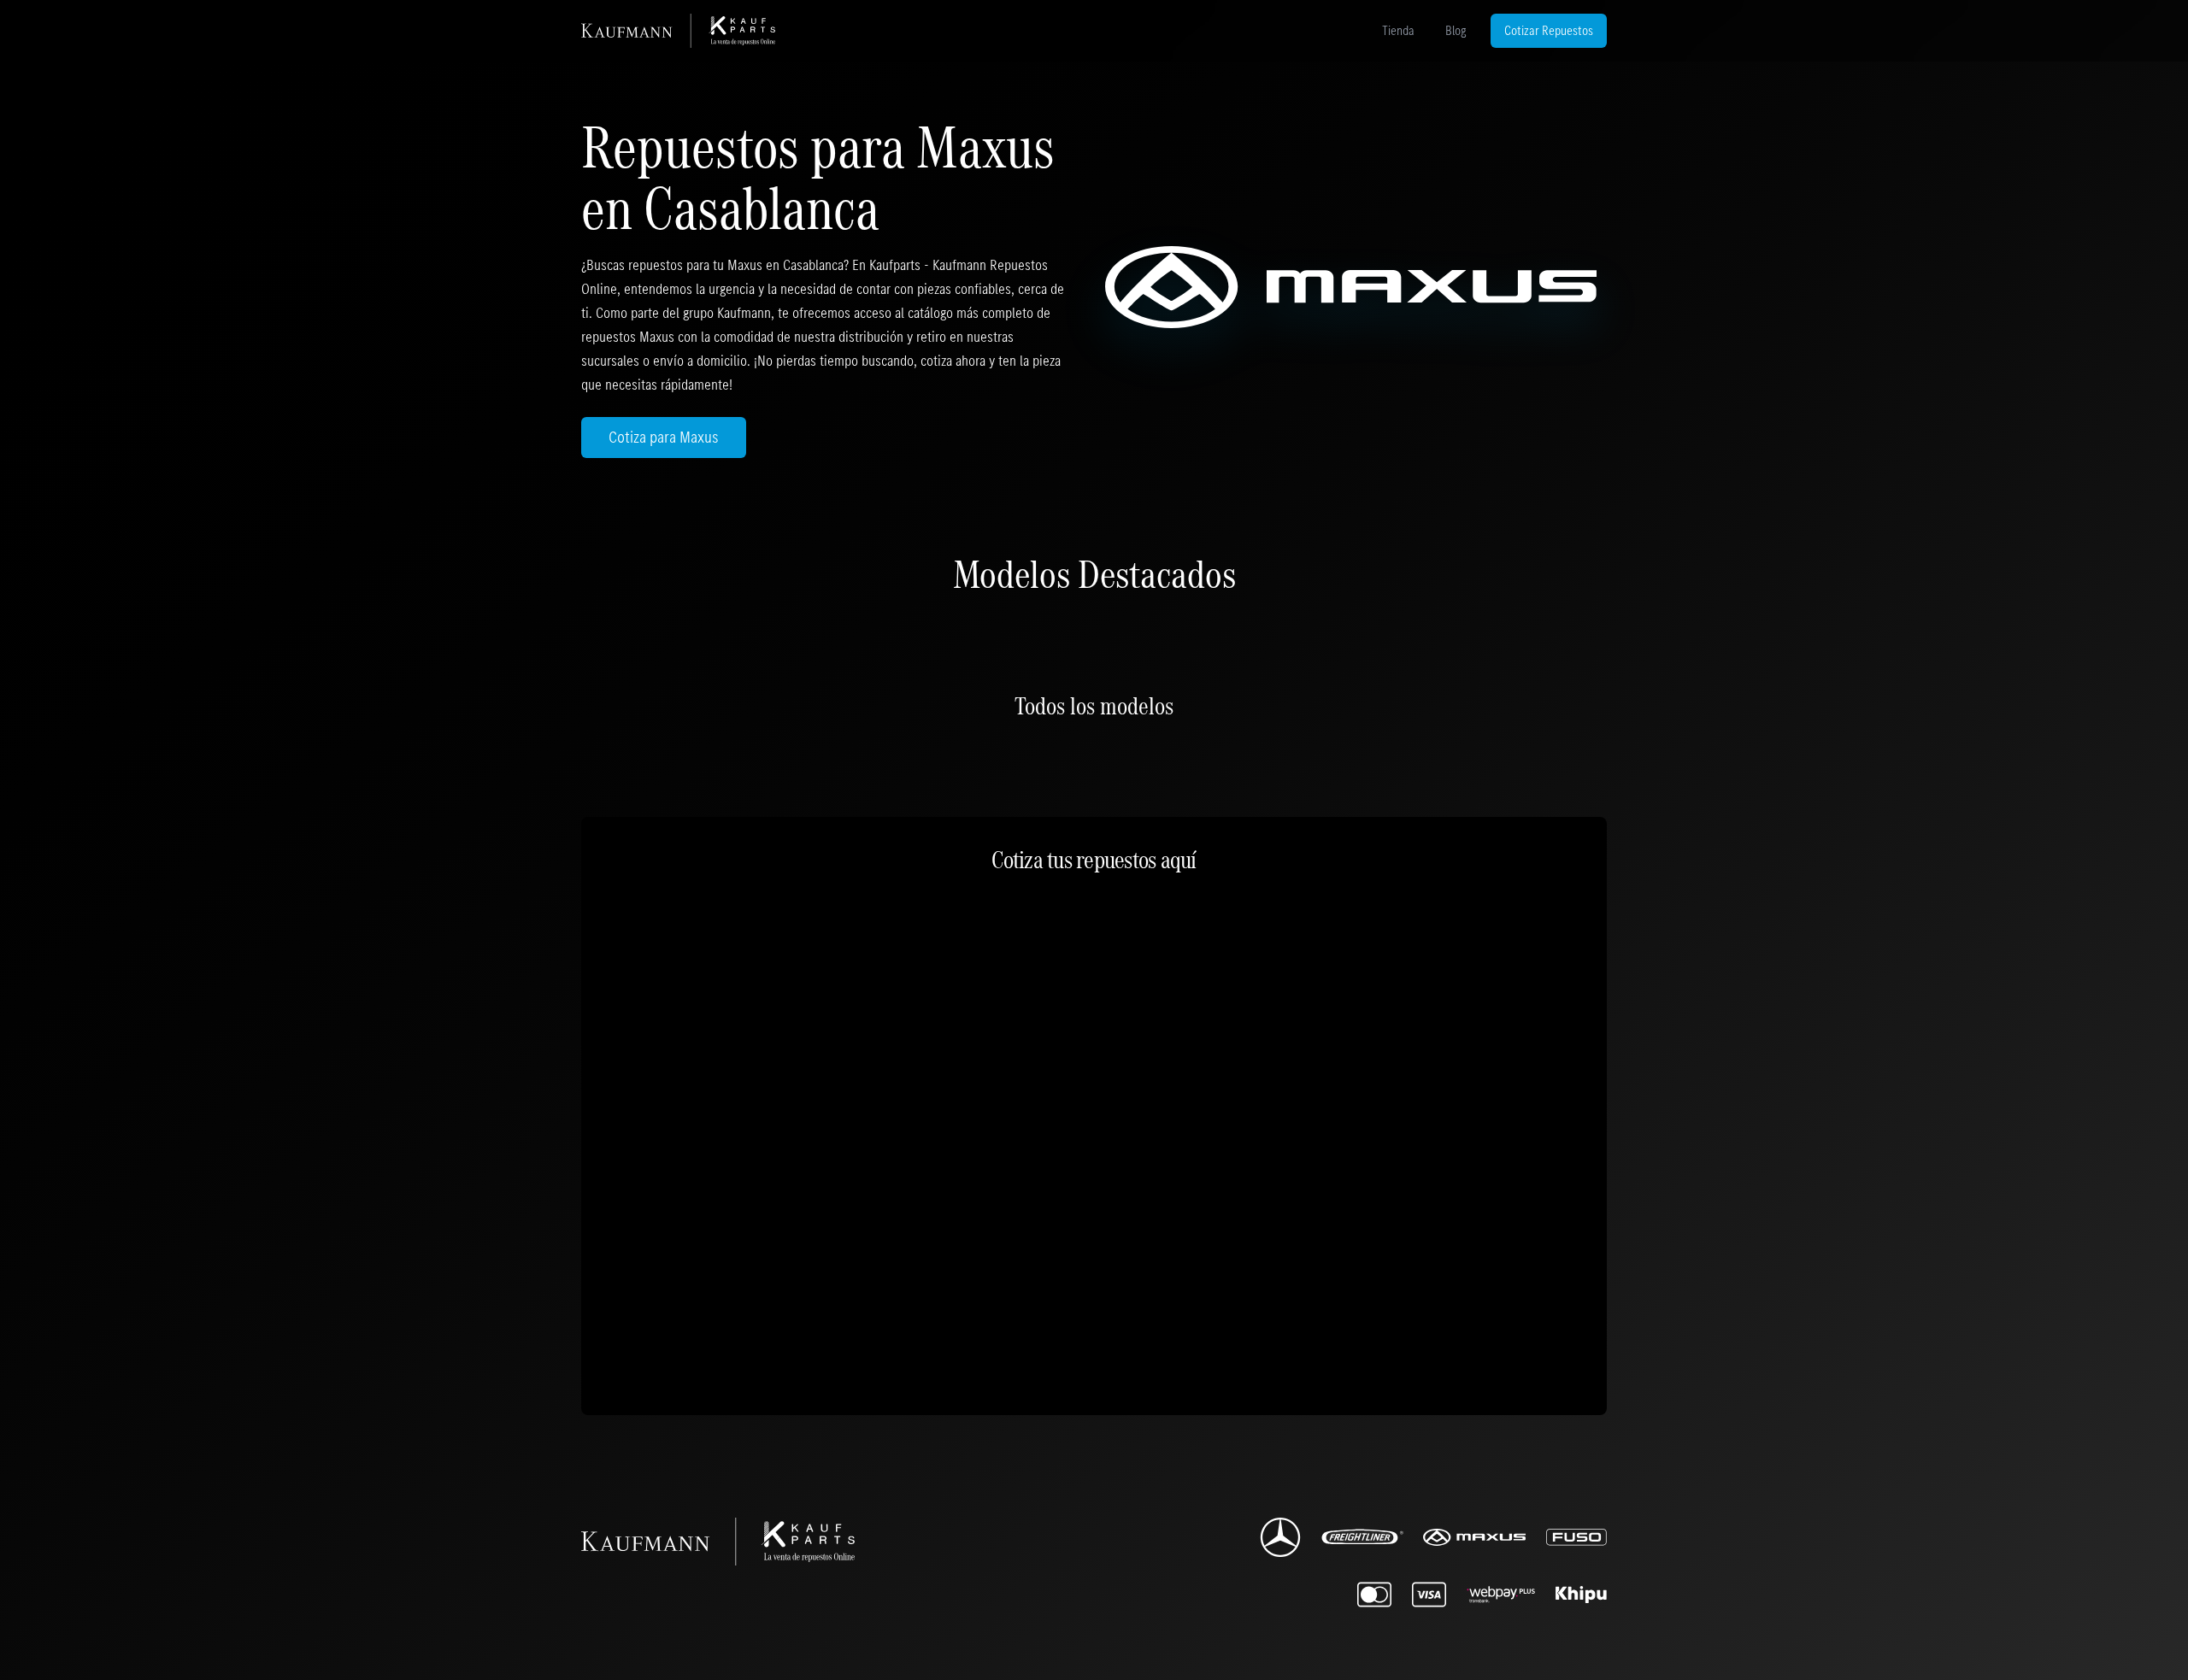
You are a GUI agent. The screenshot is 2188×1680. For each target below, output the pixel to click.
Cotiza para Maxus (664, 437)
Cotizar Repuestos (1549, 30)
